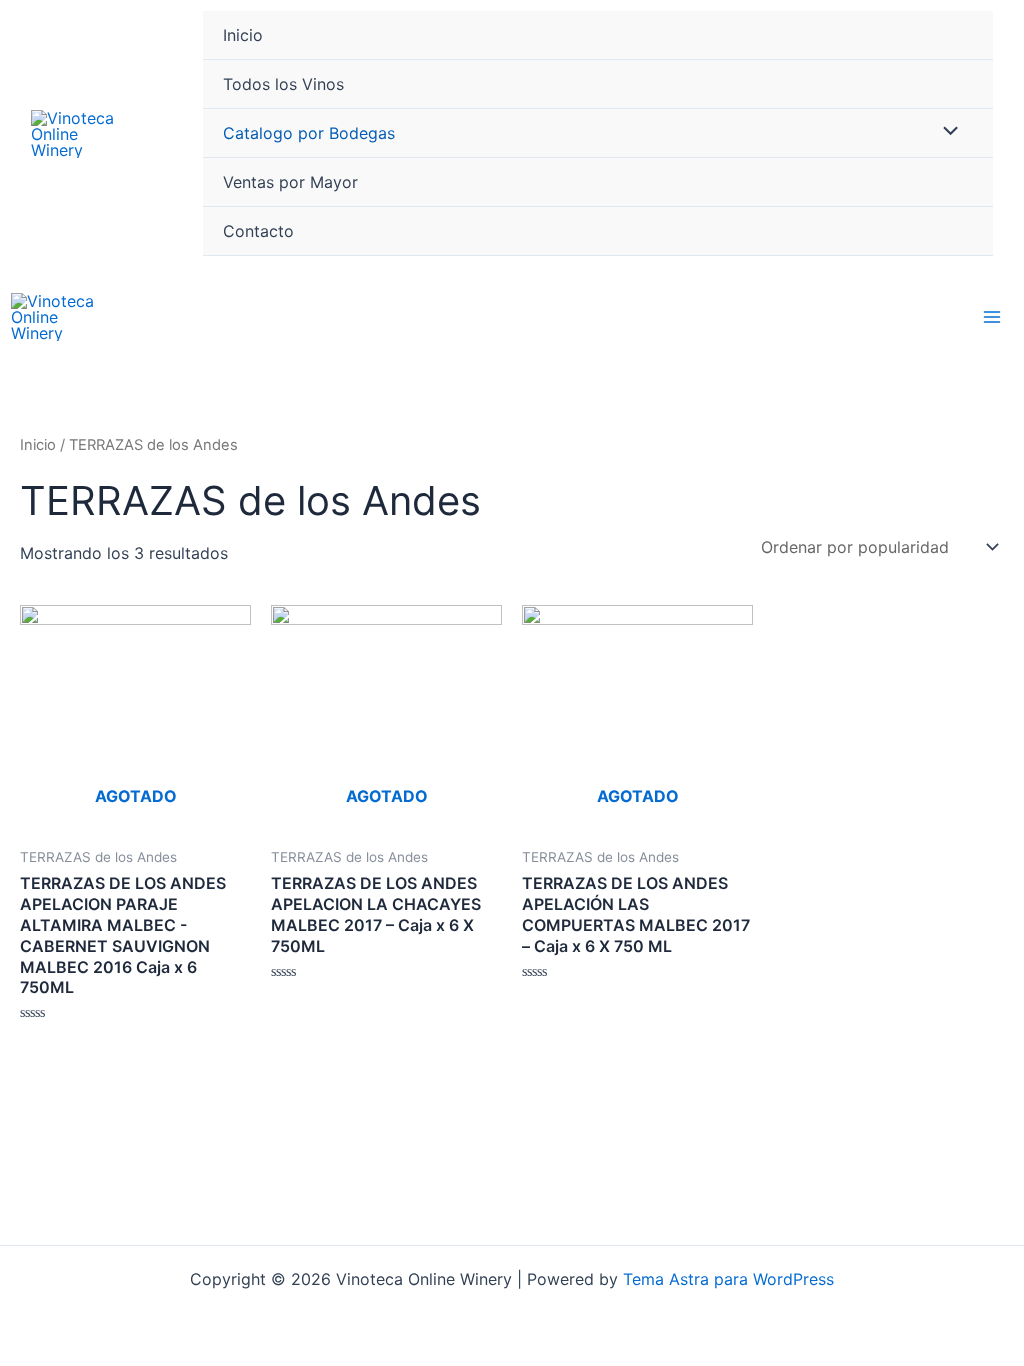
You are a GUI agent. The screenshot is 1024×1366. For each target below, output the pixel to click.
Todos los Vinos (283, 84)
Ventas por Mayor (290, 182)
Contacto (258, 231)
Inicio (243, 35)
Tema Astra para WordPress (728, 1279)
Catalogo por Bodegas (309, 133)
